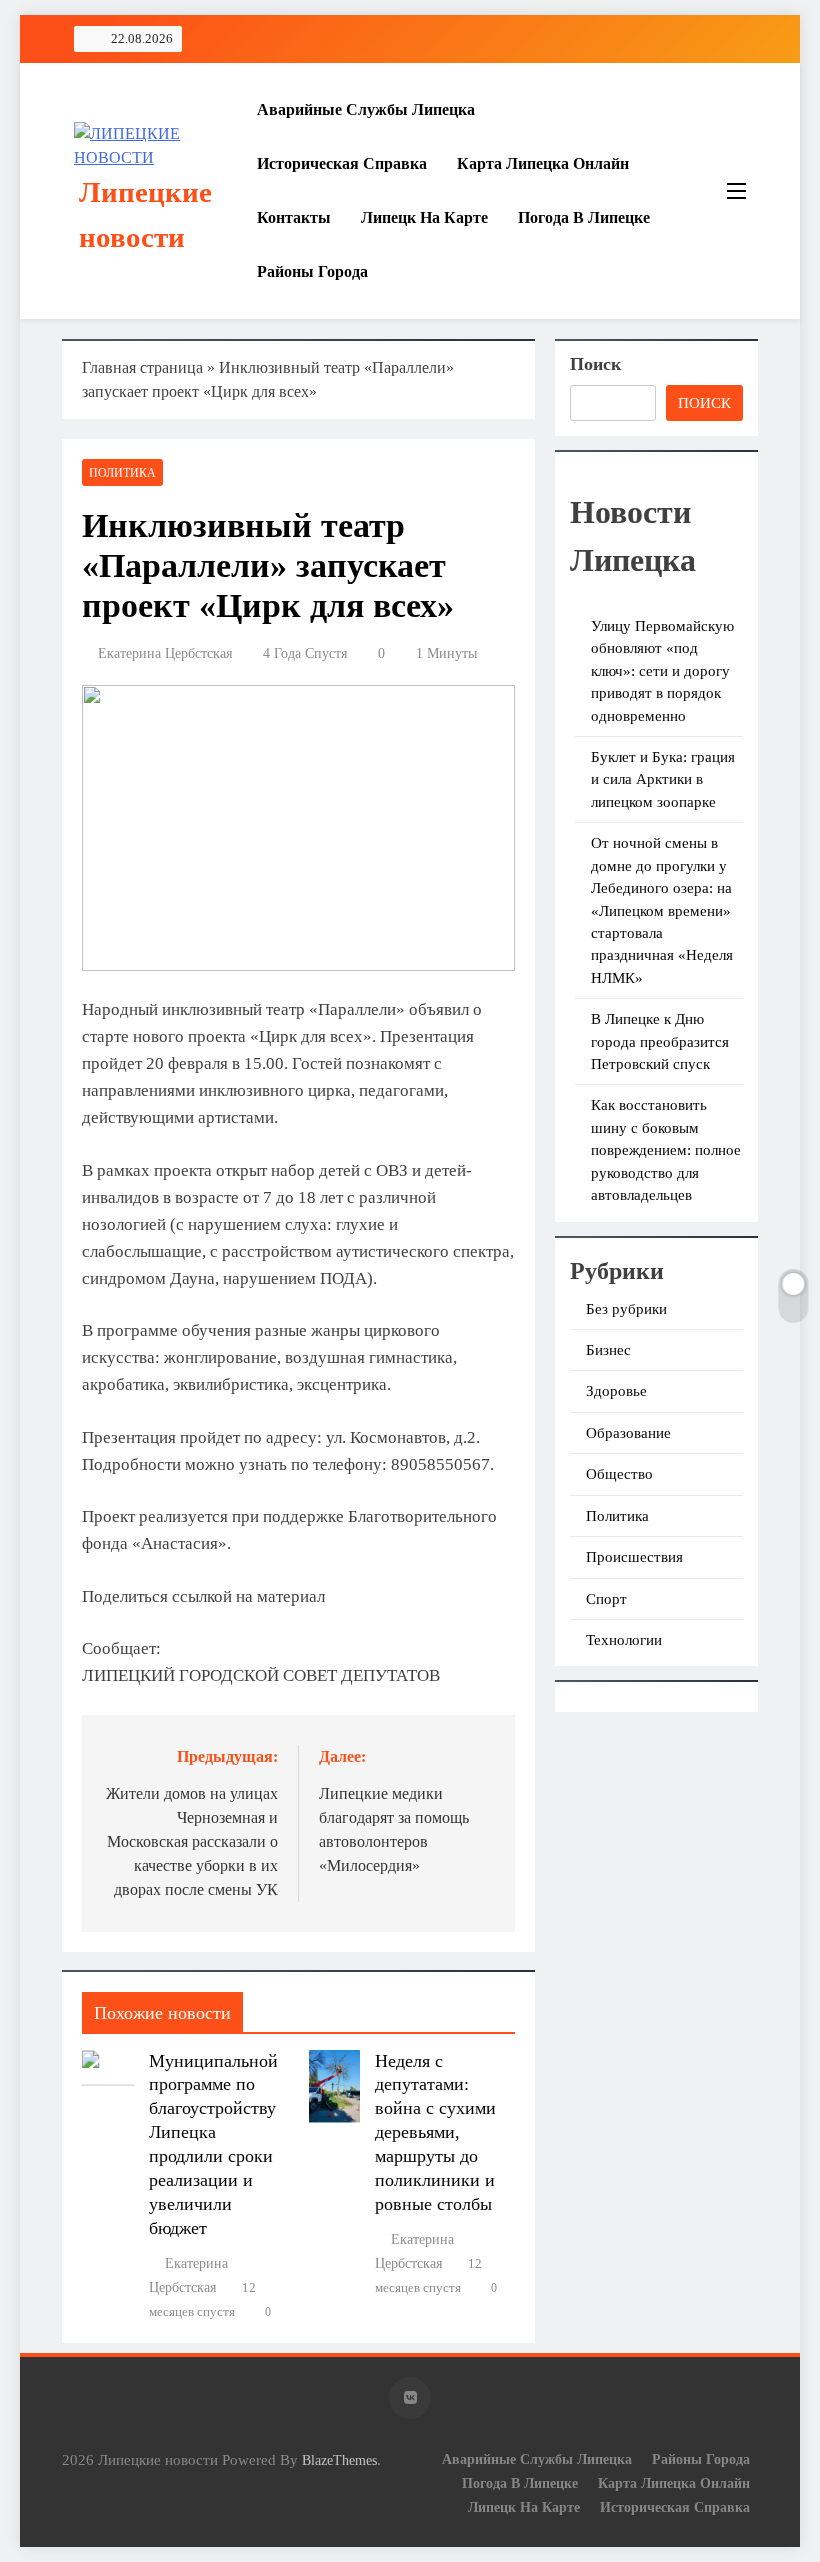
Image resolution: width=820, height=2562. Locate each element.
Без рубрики (626, 1309)
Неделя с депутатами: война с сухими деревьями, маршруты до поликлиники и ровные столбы (435, 2133)
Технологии (624, 1640)
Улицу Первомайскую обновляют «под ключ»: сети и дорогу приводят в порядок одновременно (662, 671)
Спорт (606, 1599)
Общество (619, 1474)
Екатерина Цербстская (165, 653)
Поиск (595, 364)
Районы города (312, 271)
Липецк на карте (424, 217)
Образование (628, 1433)
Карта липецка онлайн (543, 163)
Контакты (294, 217)
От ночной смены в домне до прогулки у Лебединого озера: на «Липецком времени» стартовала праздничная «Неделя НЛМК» (662, 910)
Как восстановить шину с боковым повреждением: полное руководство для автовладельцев (666, 1150)
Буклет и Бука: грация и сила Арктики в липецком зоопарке (663, 779)
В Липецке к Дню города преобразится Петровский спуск (660, 1041)
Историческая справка (342, 163)
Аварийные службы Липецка (366, 109)
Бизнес (608, 1350)
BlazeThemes (339, 2460)
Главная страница (142, 367)
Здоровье (616, 1391)
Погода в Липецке (584, 217)
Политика (122, 473)
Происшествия (634, 1557)
